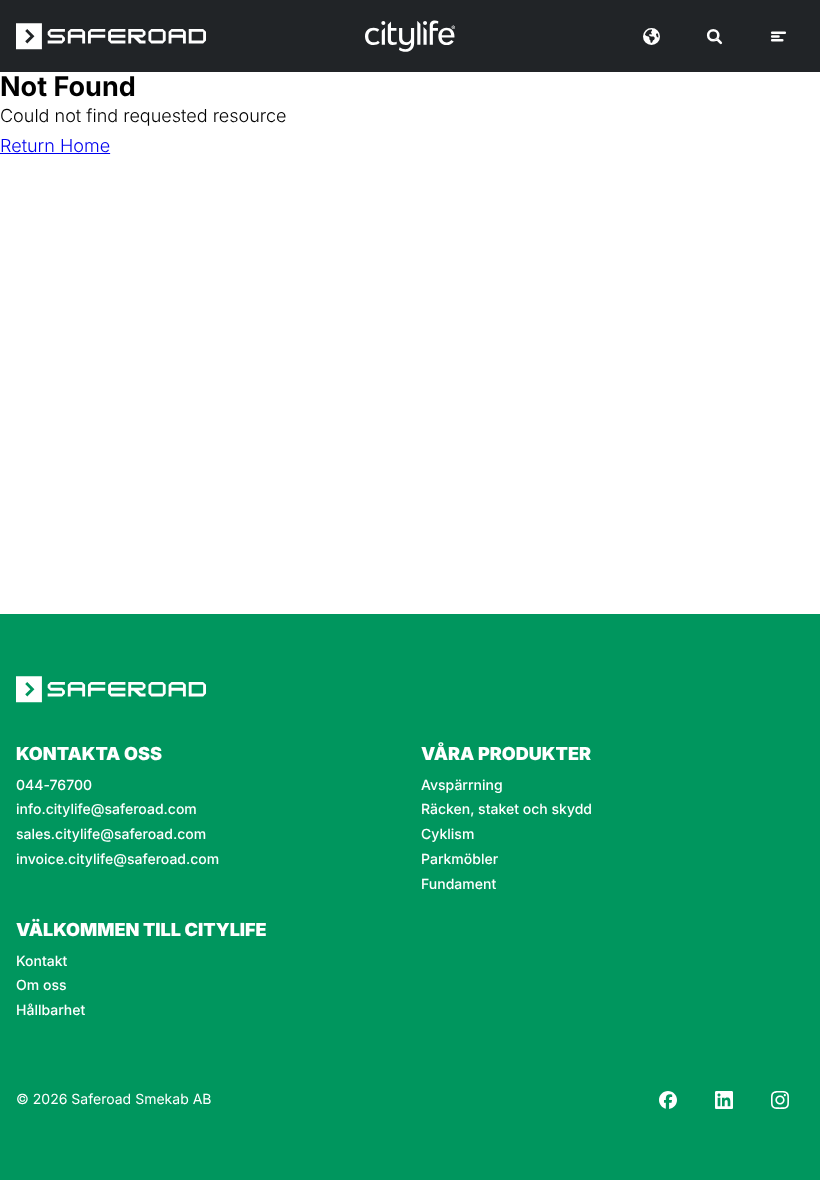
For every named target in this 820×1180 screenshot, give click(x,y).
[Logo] (410, 36)
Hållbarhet (50, 1011)
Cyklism (447, 835)
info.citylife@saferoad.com (106, 810)
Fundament (458, 885)
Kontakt (41, 962)
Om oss (41, 986)
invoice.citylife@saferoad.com (117, 860)
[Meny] (778, 36)
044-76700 (54, 786)
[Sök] (714, 36)
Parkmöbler (459, 860)
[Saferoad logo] (111, 36)
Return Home (55, 146)
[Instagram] (780, 1100)
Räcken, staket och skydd (506, 810)
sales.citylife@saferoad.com (111, 835)
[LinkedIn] (724, 1100)
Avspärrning (462, 786)
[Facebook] (668, 1100)
